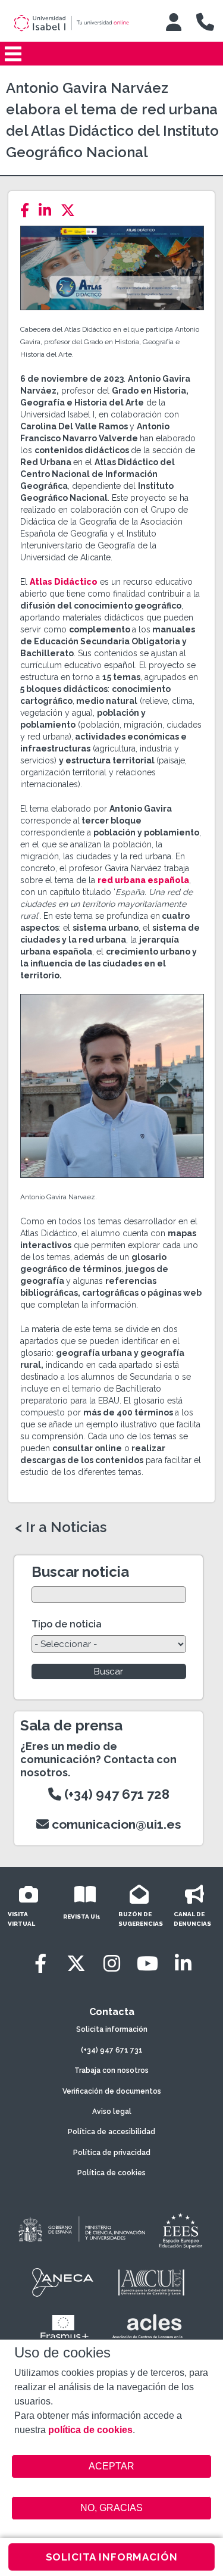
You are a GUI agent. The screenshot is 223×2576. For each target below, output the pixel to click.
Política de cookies (111, 2173)
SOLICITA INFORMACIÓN (112, 2557)
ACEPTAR (112, 2466)
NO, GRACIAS (111, 2508)
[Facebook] (28, 210)
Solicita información (112, 2029)
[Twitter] (71, 210)
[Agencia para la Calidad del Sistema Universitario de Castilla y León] (151, 2282)
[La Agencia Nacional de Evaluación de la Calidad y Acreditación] (63, 2282)
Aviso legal (112, 2112)
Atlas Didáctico (64, 582)
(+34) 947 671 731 (112, 2050)
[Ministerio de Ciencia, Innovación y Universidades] (81, 2230)
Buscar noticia (80, 1572)
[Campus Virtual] (174, 22)
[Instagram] (112, 1964)
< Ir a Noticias (61, 1527)
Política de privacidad (112, 2153)
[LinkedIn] (48, 210)
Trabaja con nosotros (111, 2070)
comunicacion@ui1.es (115, 1824)
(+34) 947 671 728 (115, 1794)
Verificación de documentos (112, 2091)
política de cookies (90, 2430)
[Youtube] (147, 1964)
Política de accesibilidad (111, 2132)
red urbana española (143, 880)
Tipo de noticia (67, 1624)
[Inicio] (80, 23)
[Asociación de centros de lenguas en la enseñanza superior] (148, 2329)
